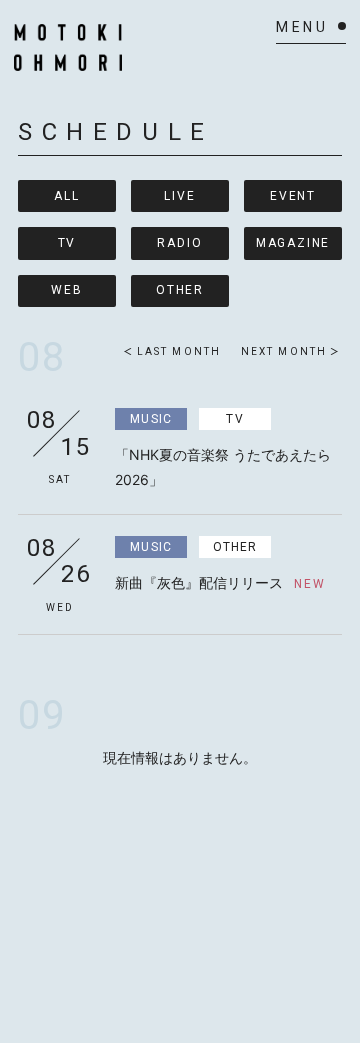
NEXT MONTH (284, 351)
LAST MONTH (179, 351)
